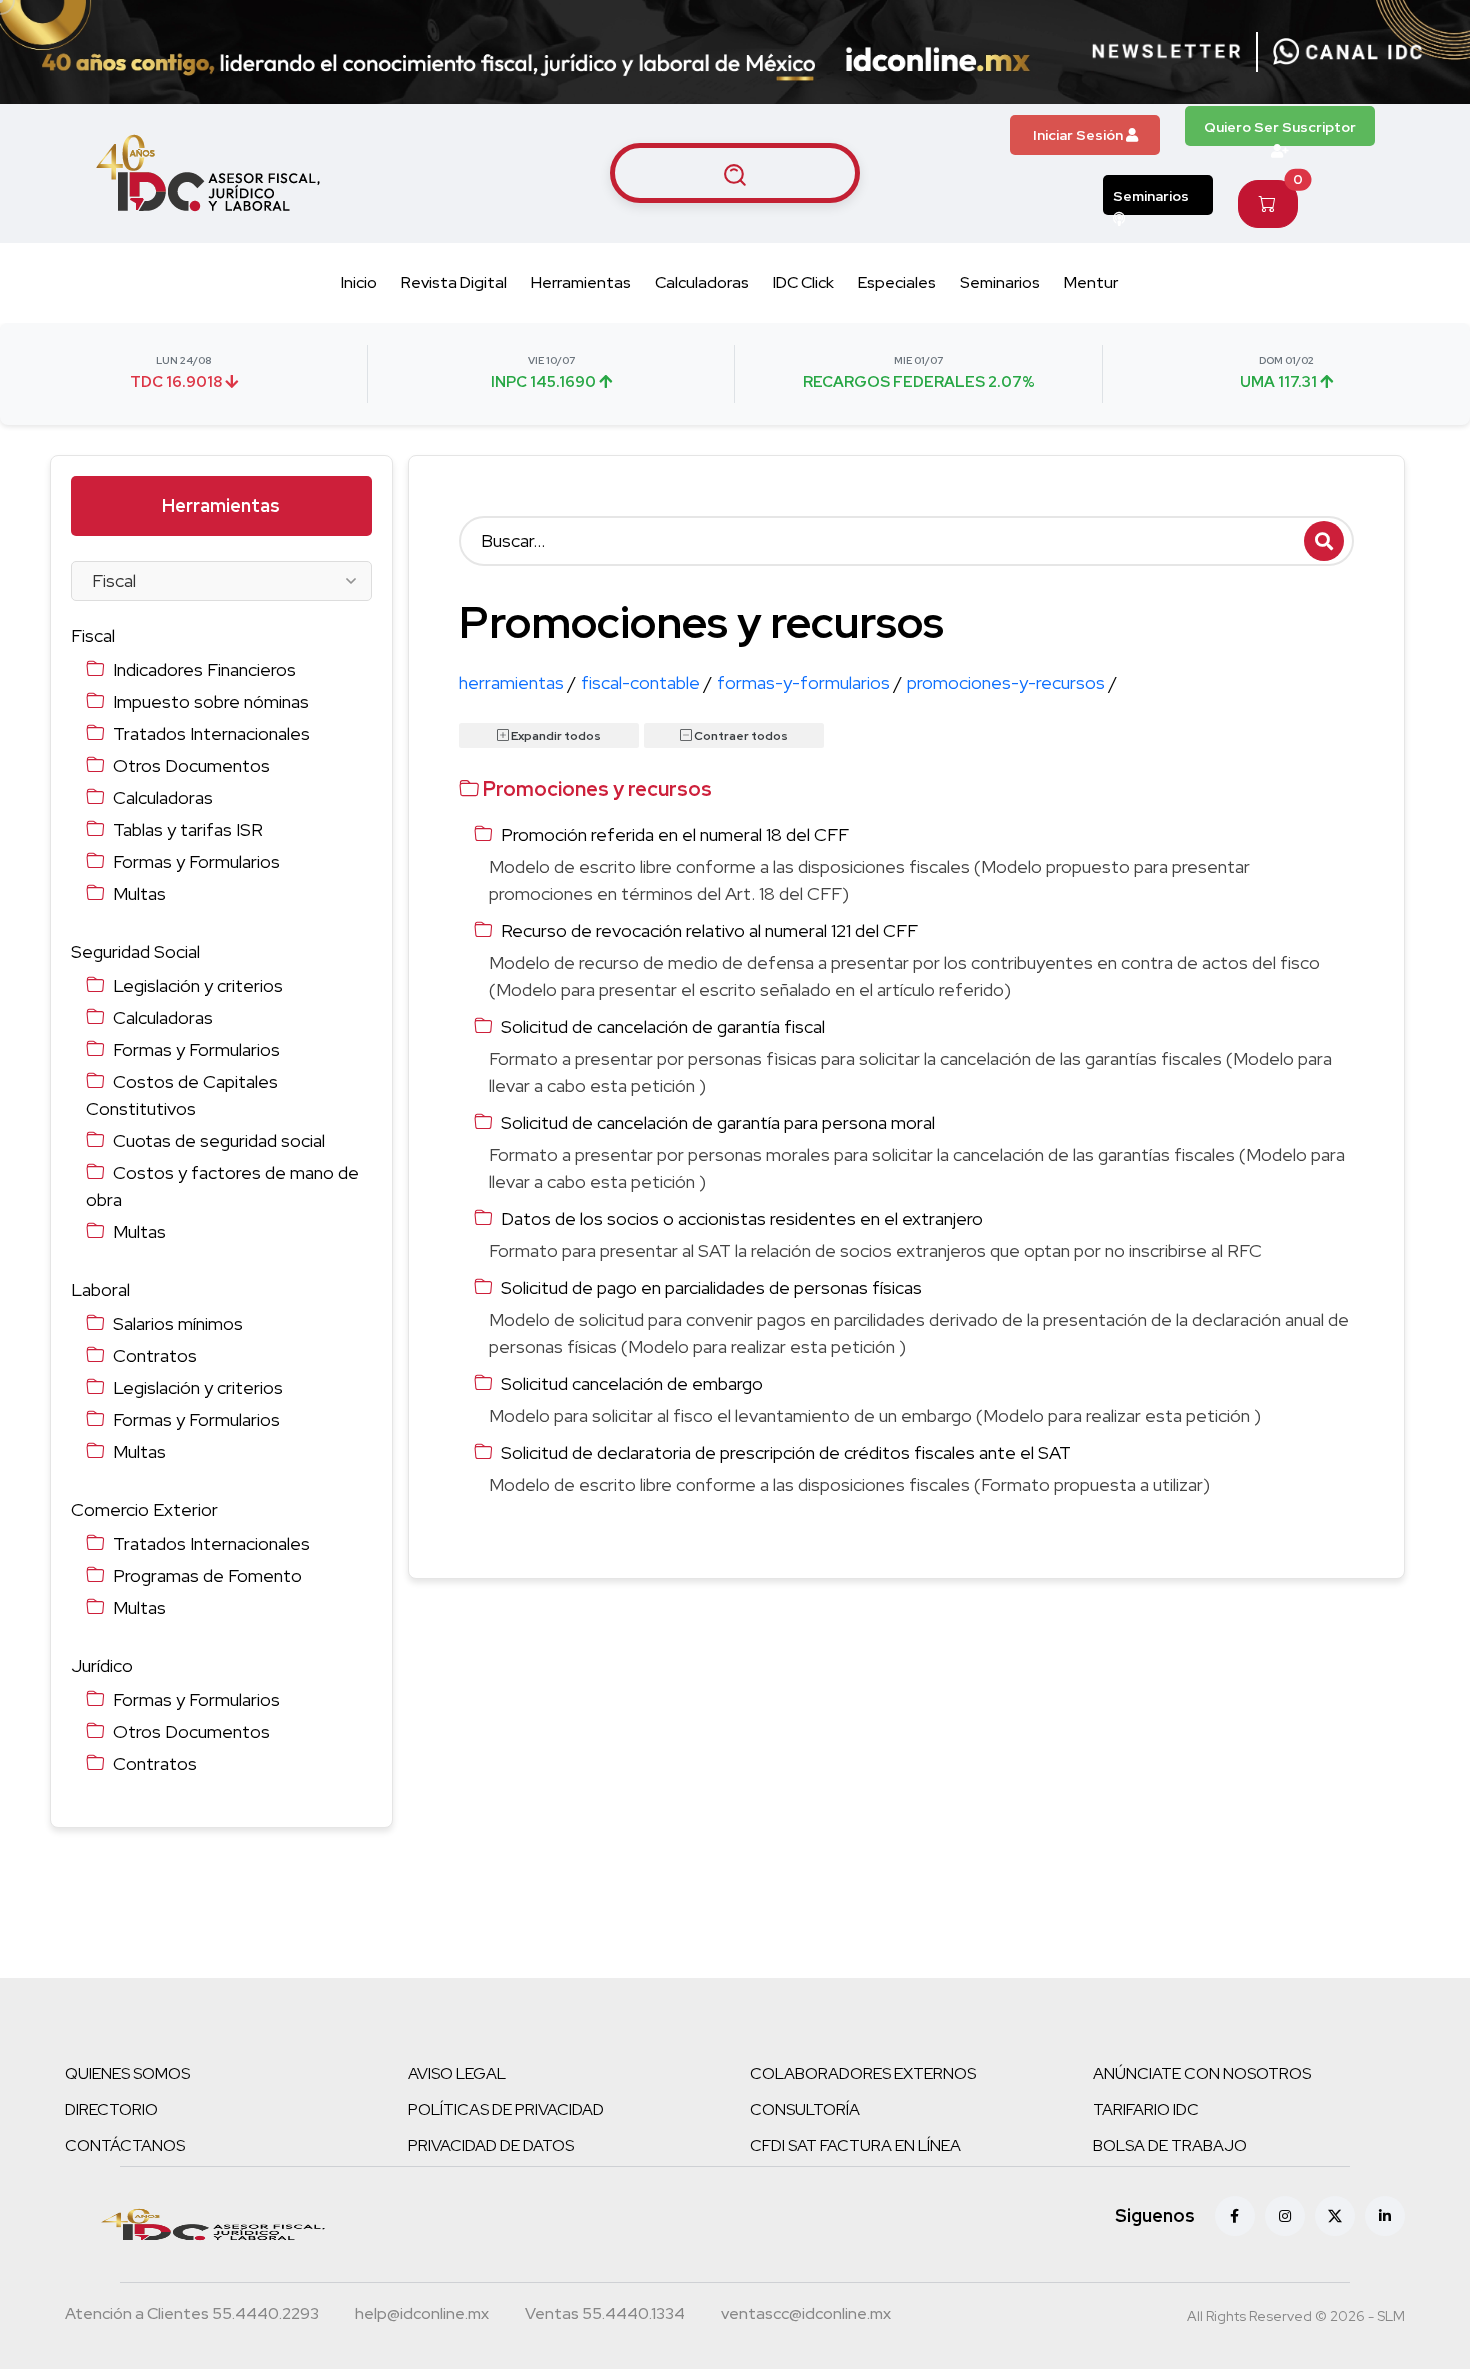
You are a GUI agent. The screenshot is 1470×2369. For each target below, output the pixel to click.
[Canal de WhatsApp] (1348, 52)
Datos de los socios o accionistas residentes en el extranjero (742, 1218)
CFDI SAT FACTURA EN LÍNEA (855, 2145)
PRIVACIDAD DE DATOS (491, 2145)
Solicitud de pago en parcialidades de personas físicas (711, 1287)
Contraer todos (740, 736)
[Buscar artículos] (735, 173)
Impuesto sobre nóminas (211, 701)
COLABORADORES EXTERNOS (863, 2073)
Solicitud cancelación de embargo (632, 1383)
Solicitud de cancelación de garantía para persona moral (718, 1122)
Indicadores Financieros (204, 669)
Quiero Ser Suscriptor (1280, 127)
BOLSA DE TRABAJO (1170, 2145)
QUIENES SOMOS (127, 2073)
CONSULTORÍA (805, 2109)
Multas (139, 893)
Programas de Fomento (207, 1575)
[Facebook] (1235, 2216)
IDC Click (803, 282)
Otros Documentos (191, 765)
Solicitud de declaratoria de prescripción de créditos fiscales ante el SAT (786, 1452)
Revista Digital (454, 282)
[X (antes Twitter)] (1335, 2216)
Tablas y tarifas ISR (188, 829)
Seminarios (1151, 196)
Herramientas (581, 282)
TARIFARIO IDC (1146, 2109)
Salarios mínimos (178, 1323)
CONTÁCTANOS (125, 2145)
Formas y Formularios (196, 861)
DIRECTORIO (111, 2109)
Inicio (359, 282)
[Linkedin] (1385, 2216)
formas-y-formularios (809, 682)
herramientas (517, 682)
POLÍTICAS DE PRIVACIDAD (506, 2109)
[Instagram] (1285, 2216)
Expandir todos (555, 736)
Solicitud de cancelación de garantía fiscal (663, 1026)
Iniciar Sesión (1079, 135)
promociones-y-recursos (1012, 682)
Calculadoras (702, 282)
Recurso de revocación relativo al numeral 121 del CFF (709, 930)
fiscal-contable (646, 682)
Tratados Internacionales (211, 733)
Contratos (155, 1355)
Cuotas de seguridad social (219, 1140)
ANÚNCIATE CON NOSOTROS (1202, 2073)
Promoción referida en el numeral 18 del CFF (675, 834)
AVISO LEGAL (457, 2073)
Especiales (897, 282)
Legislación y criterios (198, 985)
